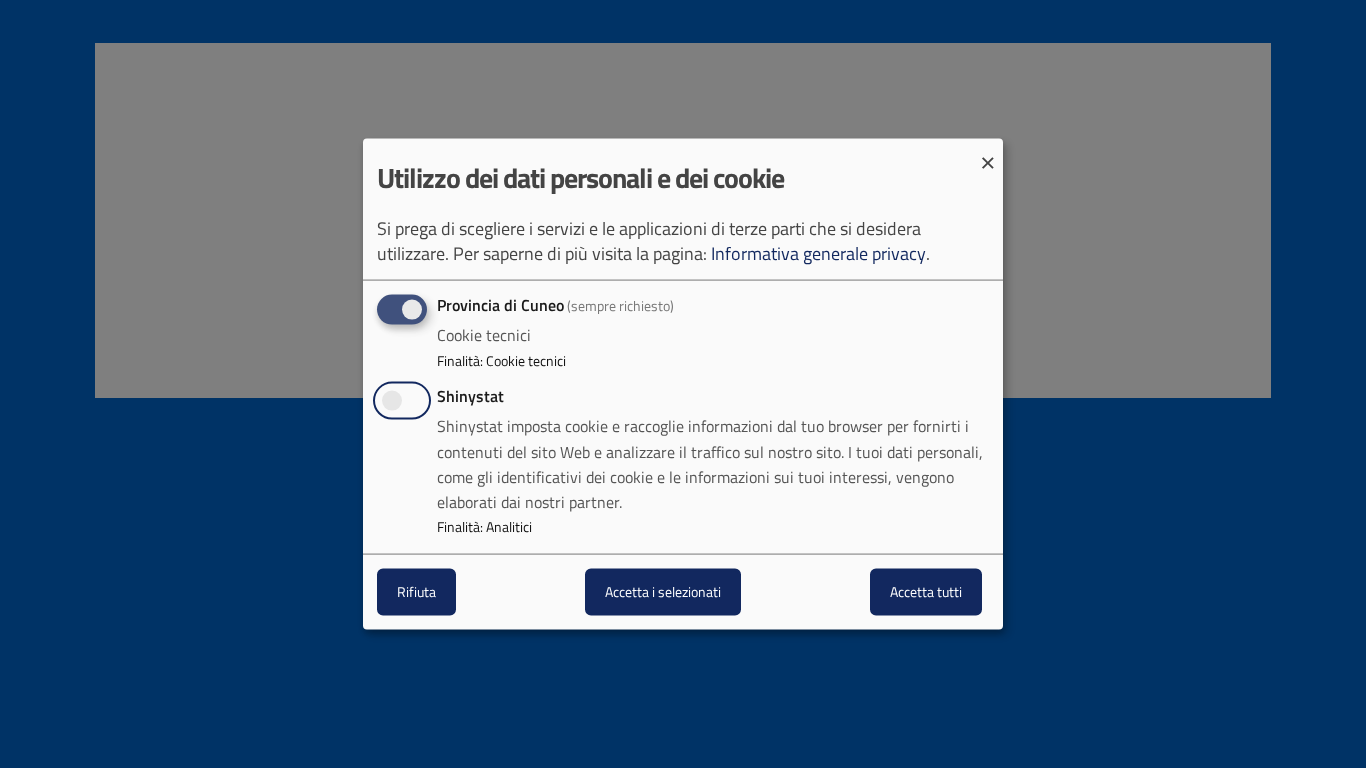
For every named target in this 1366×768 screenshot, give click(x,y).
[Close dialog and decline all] (988, 151)
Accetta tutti (926, 591)
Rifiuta (416, 591)
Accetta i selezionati (663, 591)
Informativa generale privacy (818, 253)
